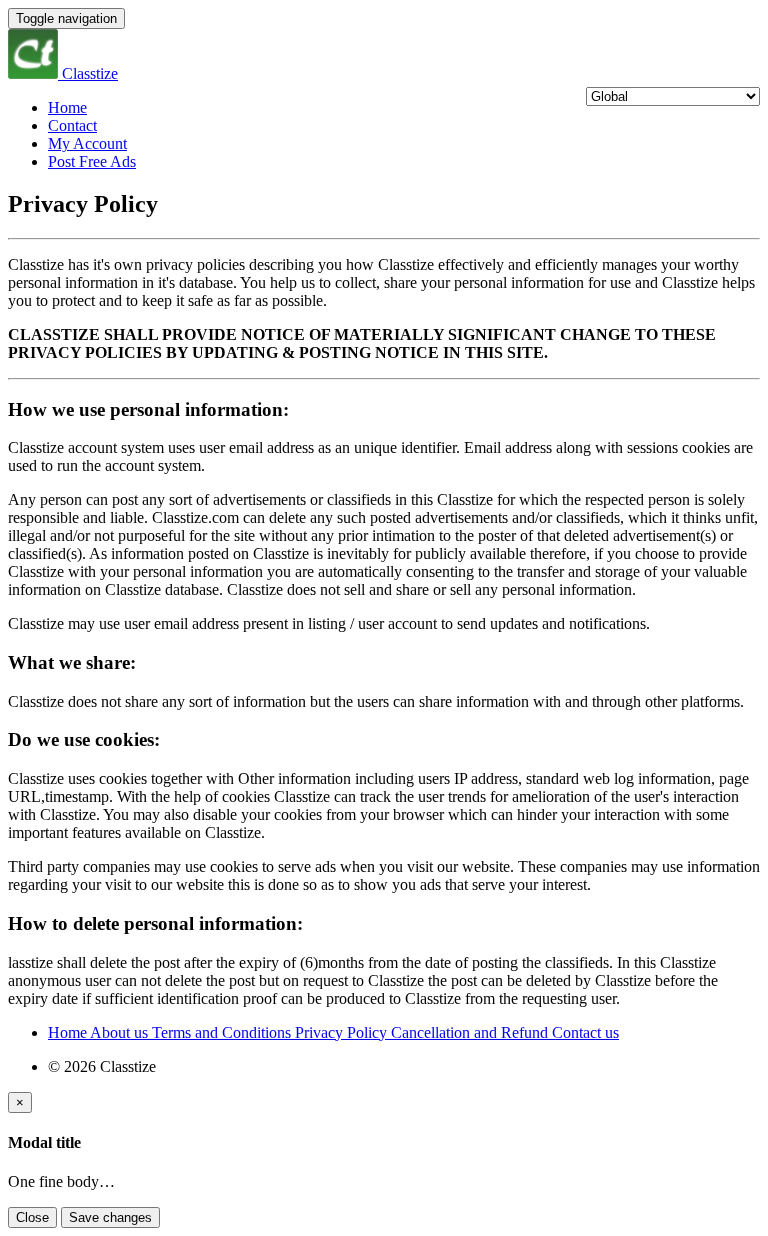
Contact (72, 125)
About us (121, 1032)
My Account (87, 143)
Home (67, 107)
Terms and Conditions (223, 1032)
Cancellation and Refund (471, 1032)
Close (32, 1217)
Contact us (585, 1032)
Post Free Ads (92, 161)
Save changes (110, 1217)
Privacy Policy (343, 1032)
